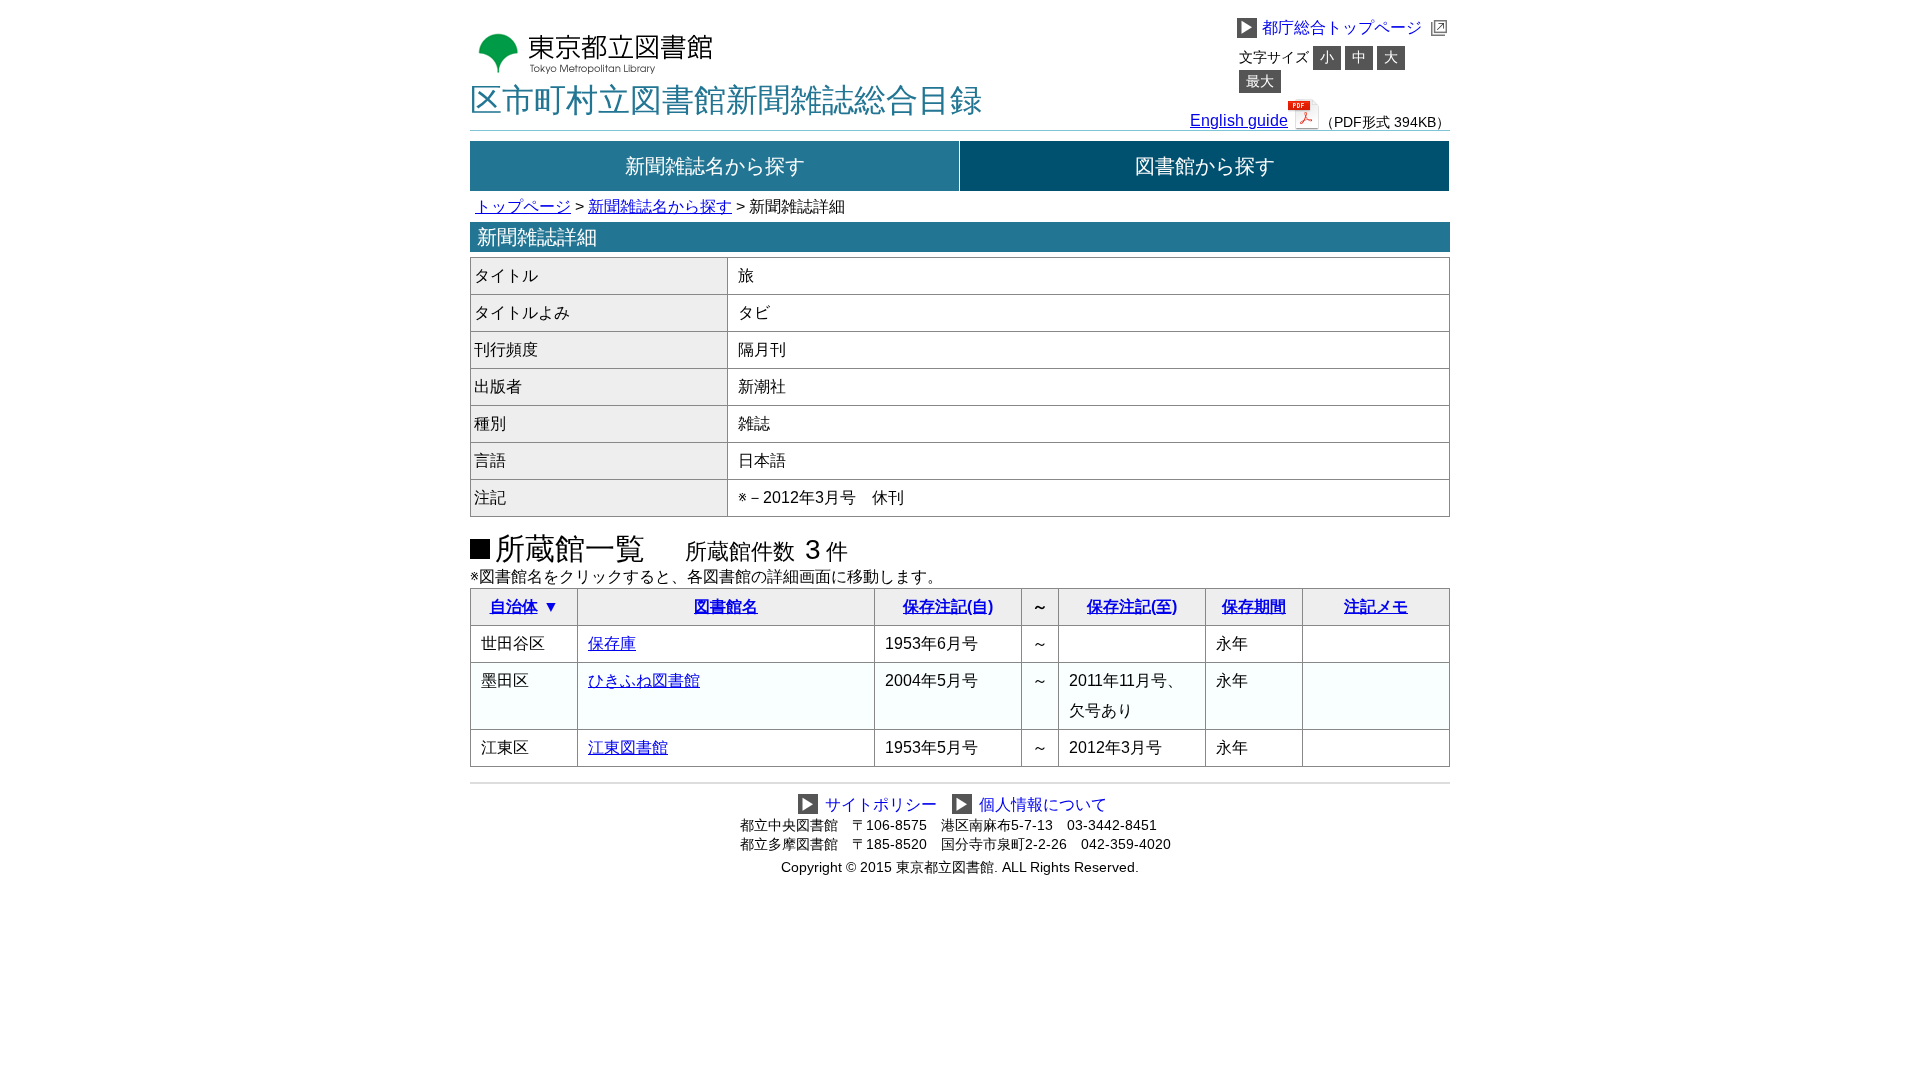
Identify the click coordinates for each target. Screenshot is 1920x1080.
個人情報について (1043, 804)
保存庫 (612, 643)
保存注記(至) (1132, 606)
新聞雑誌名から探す (715, 166)
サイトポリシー (881, 804)
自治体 (514, 606)
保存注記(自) (948, 606)
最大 (1260, 81)
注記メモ (1376, 606)
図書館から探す (1205, 166)
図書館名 (726, 606)
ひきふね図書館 (644, 680)
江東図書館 (628, 747)
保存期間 (1254, 606)
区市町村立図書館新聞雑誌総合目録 (726, 100)
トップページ (523, 206)
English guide (1239, 121)
